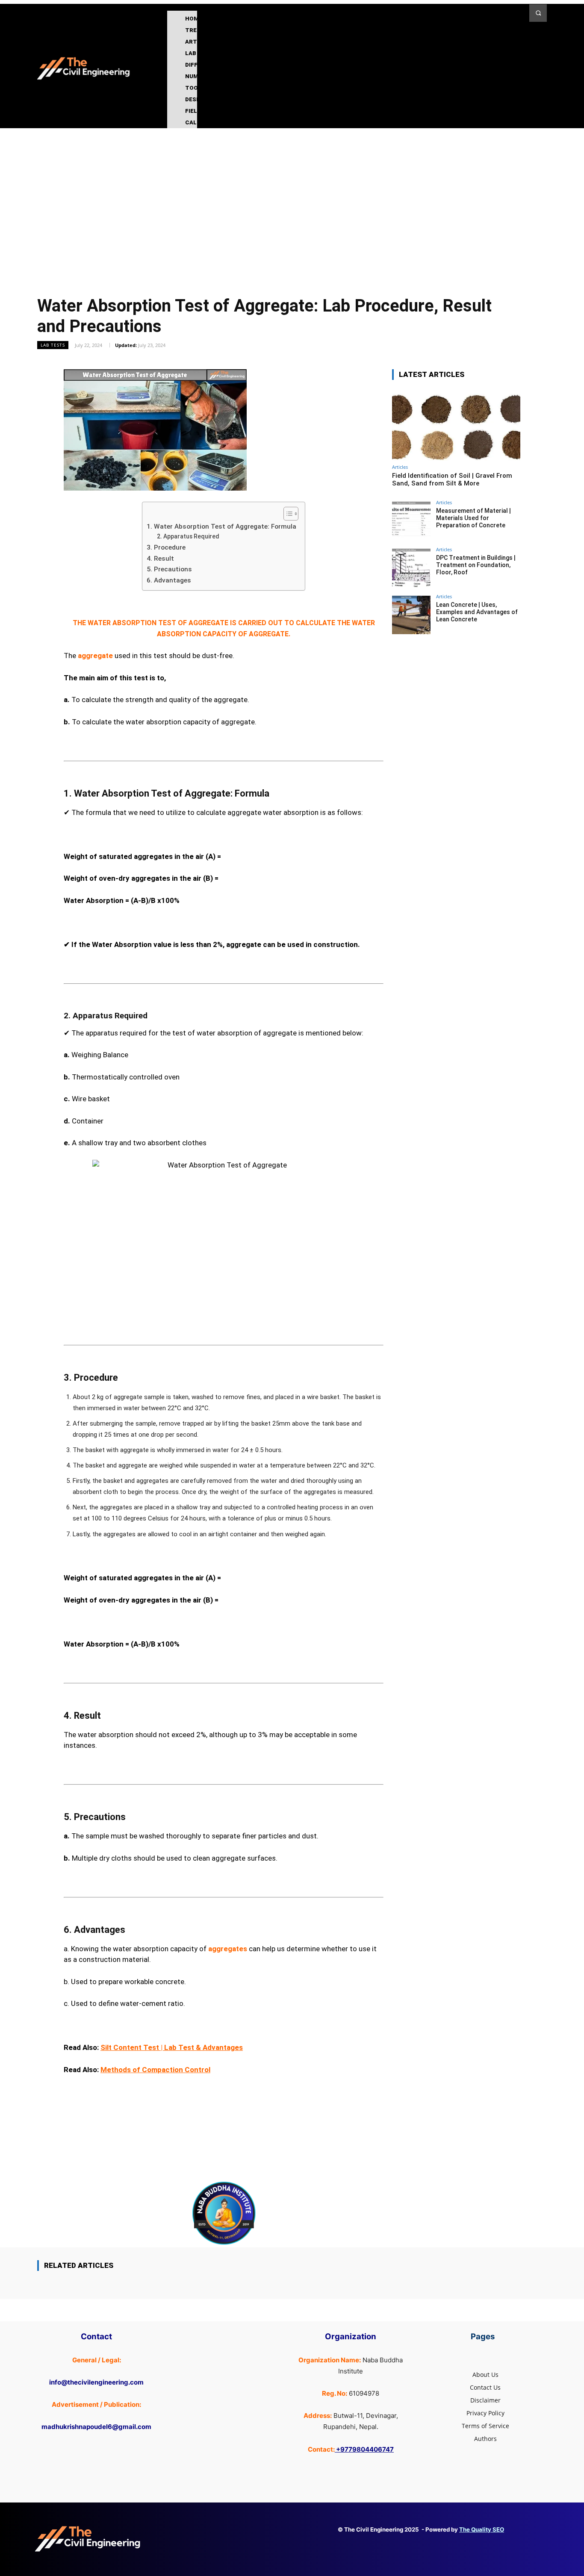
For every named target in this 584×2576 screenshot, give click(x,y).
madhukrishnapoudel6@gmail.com (96, 2427)
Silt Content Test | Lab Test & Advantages (172, 2047)
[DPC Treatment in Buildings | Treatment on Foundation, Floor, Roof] (411, 568)
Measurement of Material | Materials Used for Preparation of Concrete (473, 518)
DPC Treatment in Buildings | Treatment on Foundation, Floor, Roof (476, 565)
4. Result (162, 559)
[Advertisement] (292, 192)
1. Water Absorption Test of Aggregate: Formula (221, 526)
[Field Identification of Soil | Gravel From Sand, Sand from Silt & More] (456, 424)
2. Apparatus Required (189, 536)
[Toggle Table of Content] (287, 514)
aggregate (95, 656)
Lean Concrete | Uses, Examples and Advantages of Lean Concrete (477, 612)
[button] (538, 13)
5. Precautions (171, 569)
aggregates (228, 1949)
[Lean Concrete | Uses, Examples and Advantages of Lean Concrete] (411, 615)
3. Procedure (168, 547)
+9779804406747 (365, 2449)
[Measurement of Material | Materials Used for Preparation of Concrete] (411, 521)
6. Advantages (171, 580)
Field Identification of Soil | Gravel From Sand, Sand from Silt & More (452, 479)
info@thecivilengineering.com (96, 2382)
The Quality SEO (482, 2529)
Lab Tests (53, 345)
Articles (400, 467)
